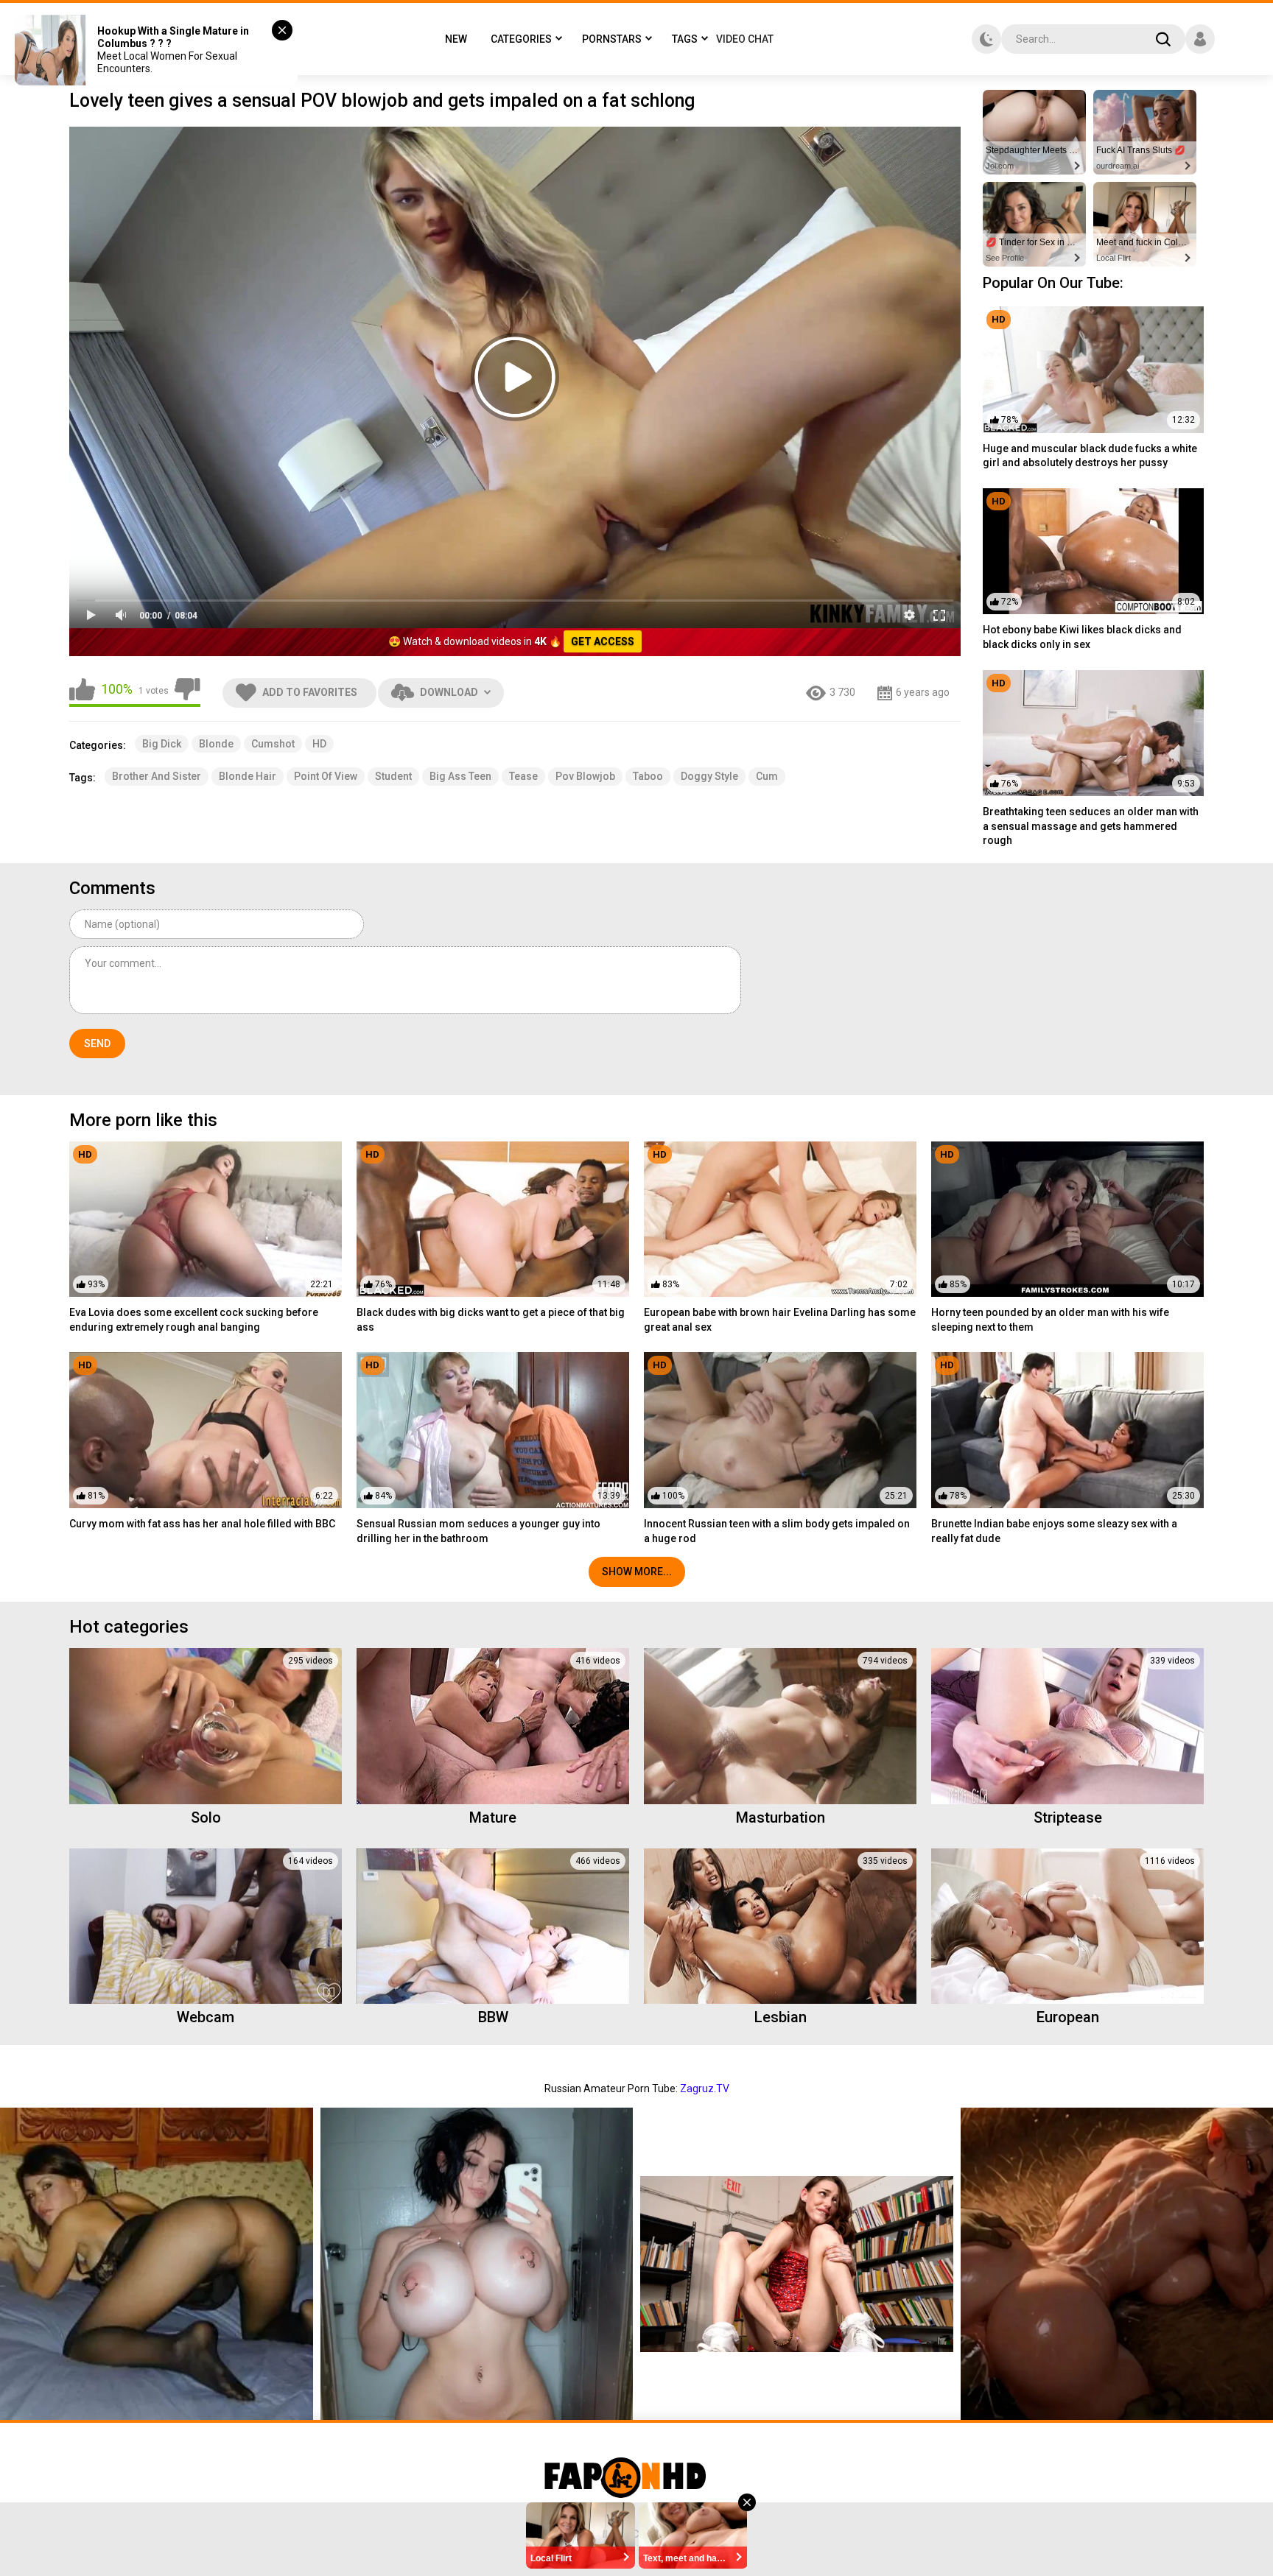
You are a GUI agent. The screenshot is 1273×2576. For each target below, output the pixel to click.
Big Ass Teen (460, 776)
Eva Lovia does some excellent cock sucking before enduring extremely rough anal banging (194, 1320)
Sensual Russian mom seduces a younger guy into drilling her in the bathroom (478, 1531)
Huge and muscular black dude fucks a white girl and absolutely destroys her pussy (1090, 456)
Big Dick (162, 744)
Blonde (216, 744)
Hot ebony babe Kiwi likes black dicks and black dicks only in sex (1082, 637)
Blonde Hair (248, 776)
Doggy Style (709, 776)
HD (319, 744)
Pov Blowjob (585, 776)
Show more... (637, 1572)
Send (97, 1044)
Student (393, 776)
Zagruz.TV (705, 2088)
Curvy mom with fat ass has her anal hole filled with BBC (202, 1524)
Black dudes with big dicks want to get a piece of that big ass (491, 1320)
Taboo (648, 776)
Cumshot (273, 744)
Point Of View (326, 776)
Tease (523, 776)
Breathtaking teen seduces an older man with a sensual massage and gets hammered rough (1091, 826)
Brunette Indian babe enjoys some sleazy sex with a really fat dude (1054, 1531)
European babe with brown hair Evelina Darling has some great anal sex (780, 1320)
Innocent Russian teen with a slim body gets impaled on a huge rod (777, 1531)
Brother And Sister (157, 776)
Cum (767, 776)
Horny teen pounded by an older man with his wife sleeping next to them (1050, 1320)
